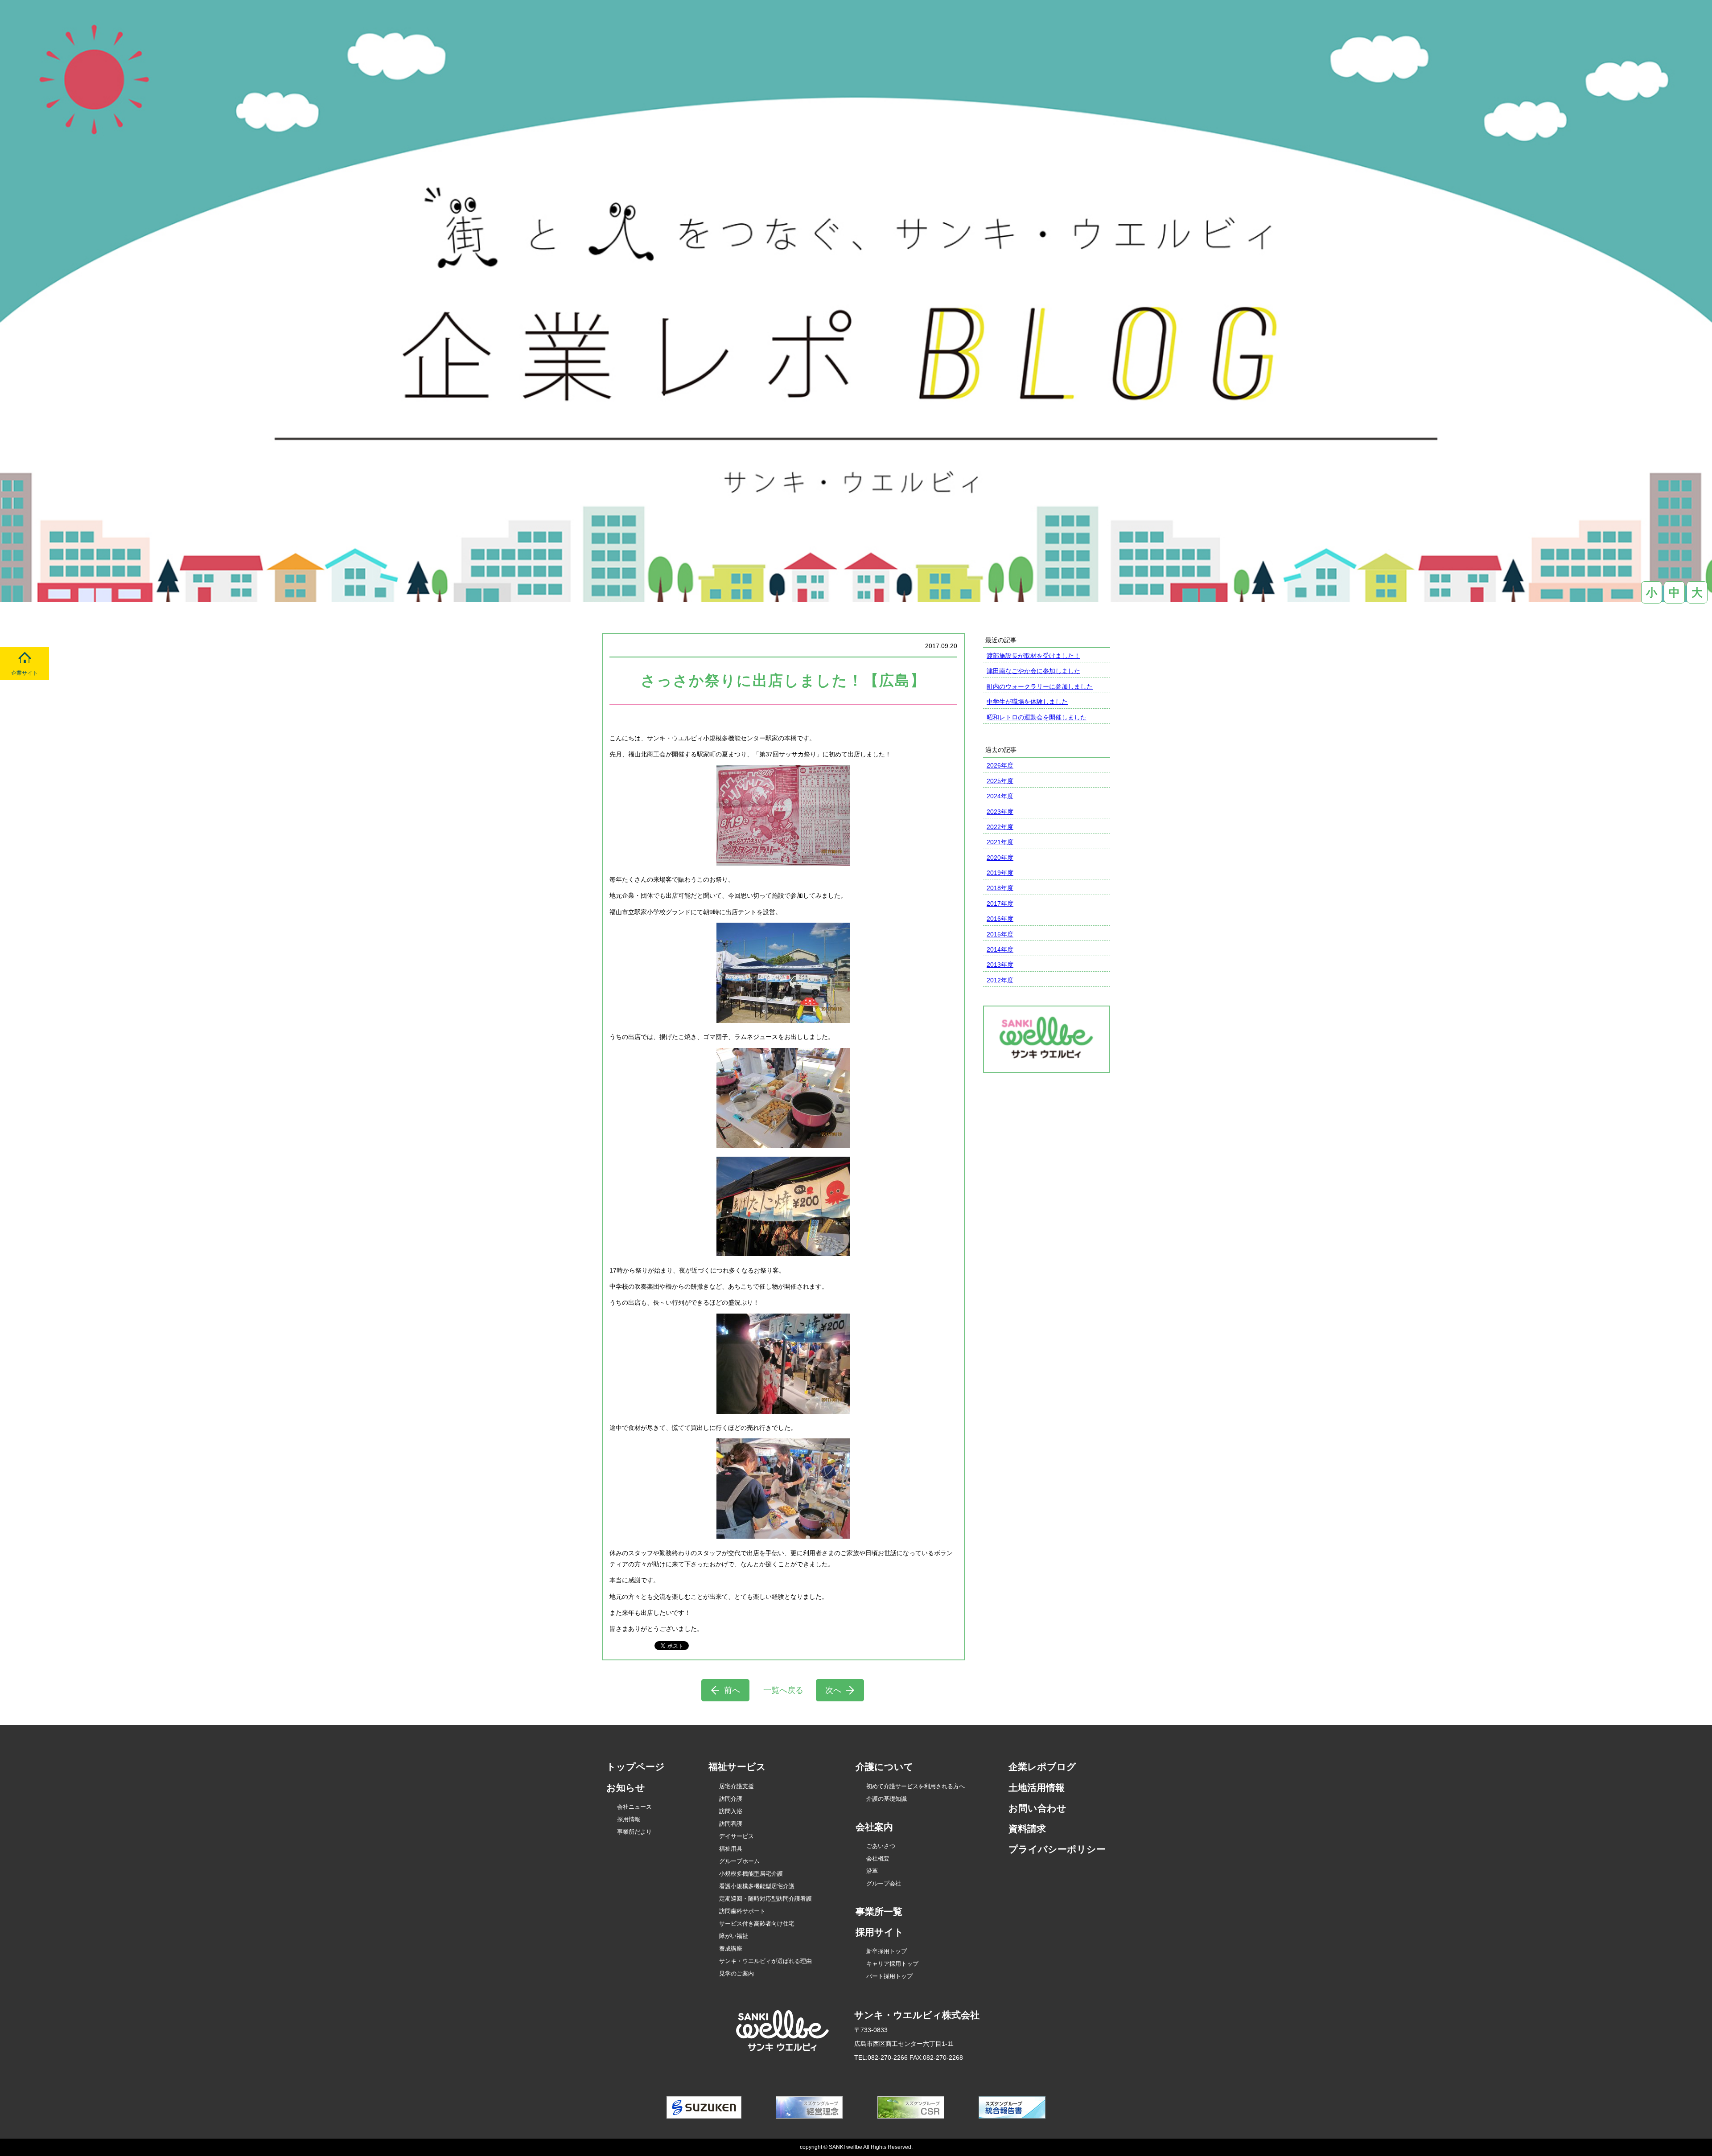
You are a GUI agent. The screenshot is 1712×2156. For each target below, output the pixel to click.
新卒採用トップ (887, 1951)
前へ (732, 1690)
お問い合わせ (1037, 1808)
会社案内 (874, 1827)
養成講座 (731, 1949)
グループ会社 (884, 1883)
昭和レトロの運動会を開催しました (1037, 717)
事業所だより (634, 1832)
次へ (833, 1690)
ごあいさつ (881, 1846)
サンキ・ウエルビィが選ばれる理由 (765, 1961)
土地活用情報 (1037, 1788)
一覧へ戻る (783, 1690)
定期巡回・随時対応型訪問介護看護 (765, 1899)
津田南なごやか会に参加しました (1033, 671)
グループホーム (739, 1861)
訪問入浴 (731, 1811)
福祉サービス (737, 1767)
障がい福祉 (734, 1936)
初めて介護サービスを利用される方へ (916, 1786)
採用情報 (629, 1819)
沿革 (872, 1871)
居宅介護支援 (737, 1786)
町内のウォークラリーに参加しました (1040, 686)
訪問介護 (731, 1799)
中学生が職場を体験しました (1027, 702)
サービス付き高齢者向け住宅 (757, 1924)
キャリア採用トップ (892, 1964)
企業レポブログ (1042, 1767)
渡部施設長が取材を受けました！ (1033, 656)
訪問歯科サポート (742, 1911)
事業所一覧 (879, 1912)
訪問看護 (731, 1824)
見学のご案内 (737, 1973)
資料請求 (1027, 1829)
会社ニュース (634, 1807)
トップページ (636, 1767)
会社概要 (878, 1858)
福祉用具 (731, 1849)
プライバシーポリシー (1057, 1849)
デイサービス (737, 1836)
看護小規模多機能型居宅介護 (757, 1886)
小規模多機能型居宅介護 (751, 1874)
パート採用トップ (889, 1976)
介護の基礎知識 (887, 1799)
